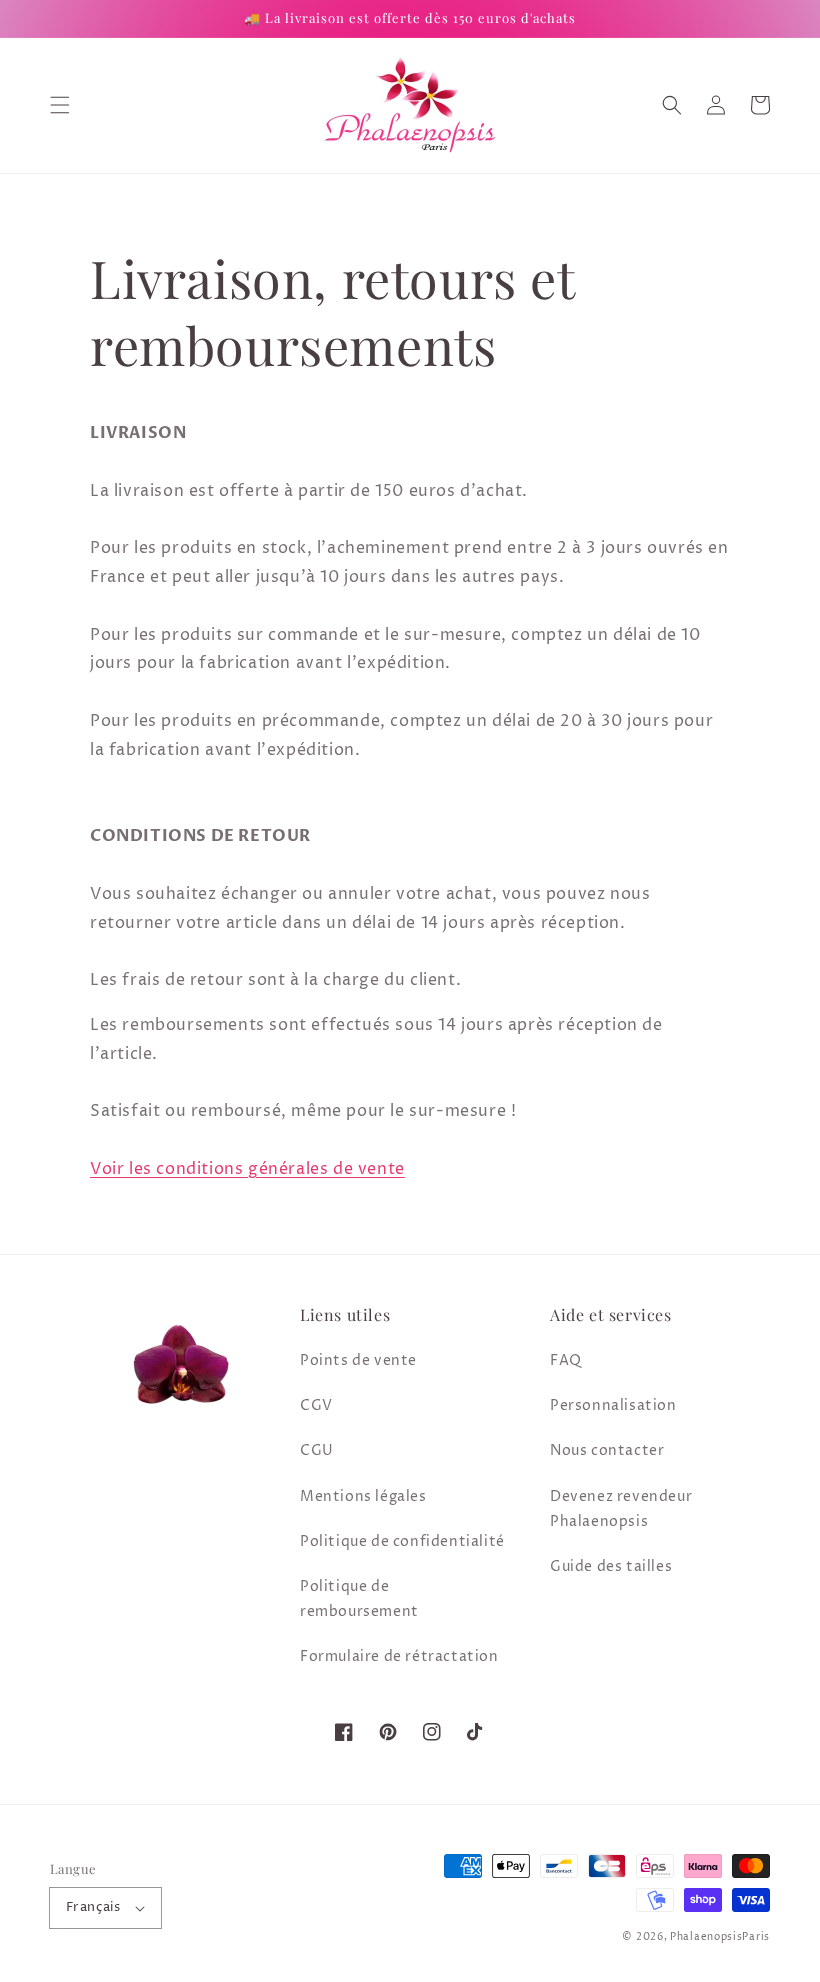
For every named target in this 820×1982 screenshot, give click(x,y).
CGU (317, 1450)
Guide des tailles (611, 1566)
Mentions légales (363, 1496)
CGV (316, 1405)
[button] (60, 105)
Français (93, 1907)
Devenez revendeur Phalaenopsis (621, 1509)
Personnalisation (613, 1405)
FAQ (566, 1360)
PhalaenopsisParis (720, 1937)
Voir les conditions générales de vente (247, 1169)
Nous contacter (607, 1450)
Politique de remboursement (359, 1599)
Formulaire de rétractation (399, 1656)
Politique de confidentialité (402, 1541)
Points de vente (358, 1360)
